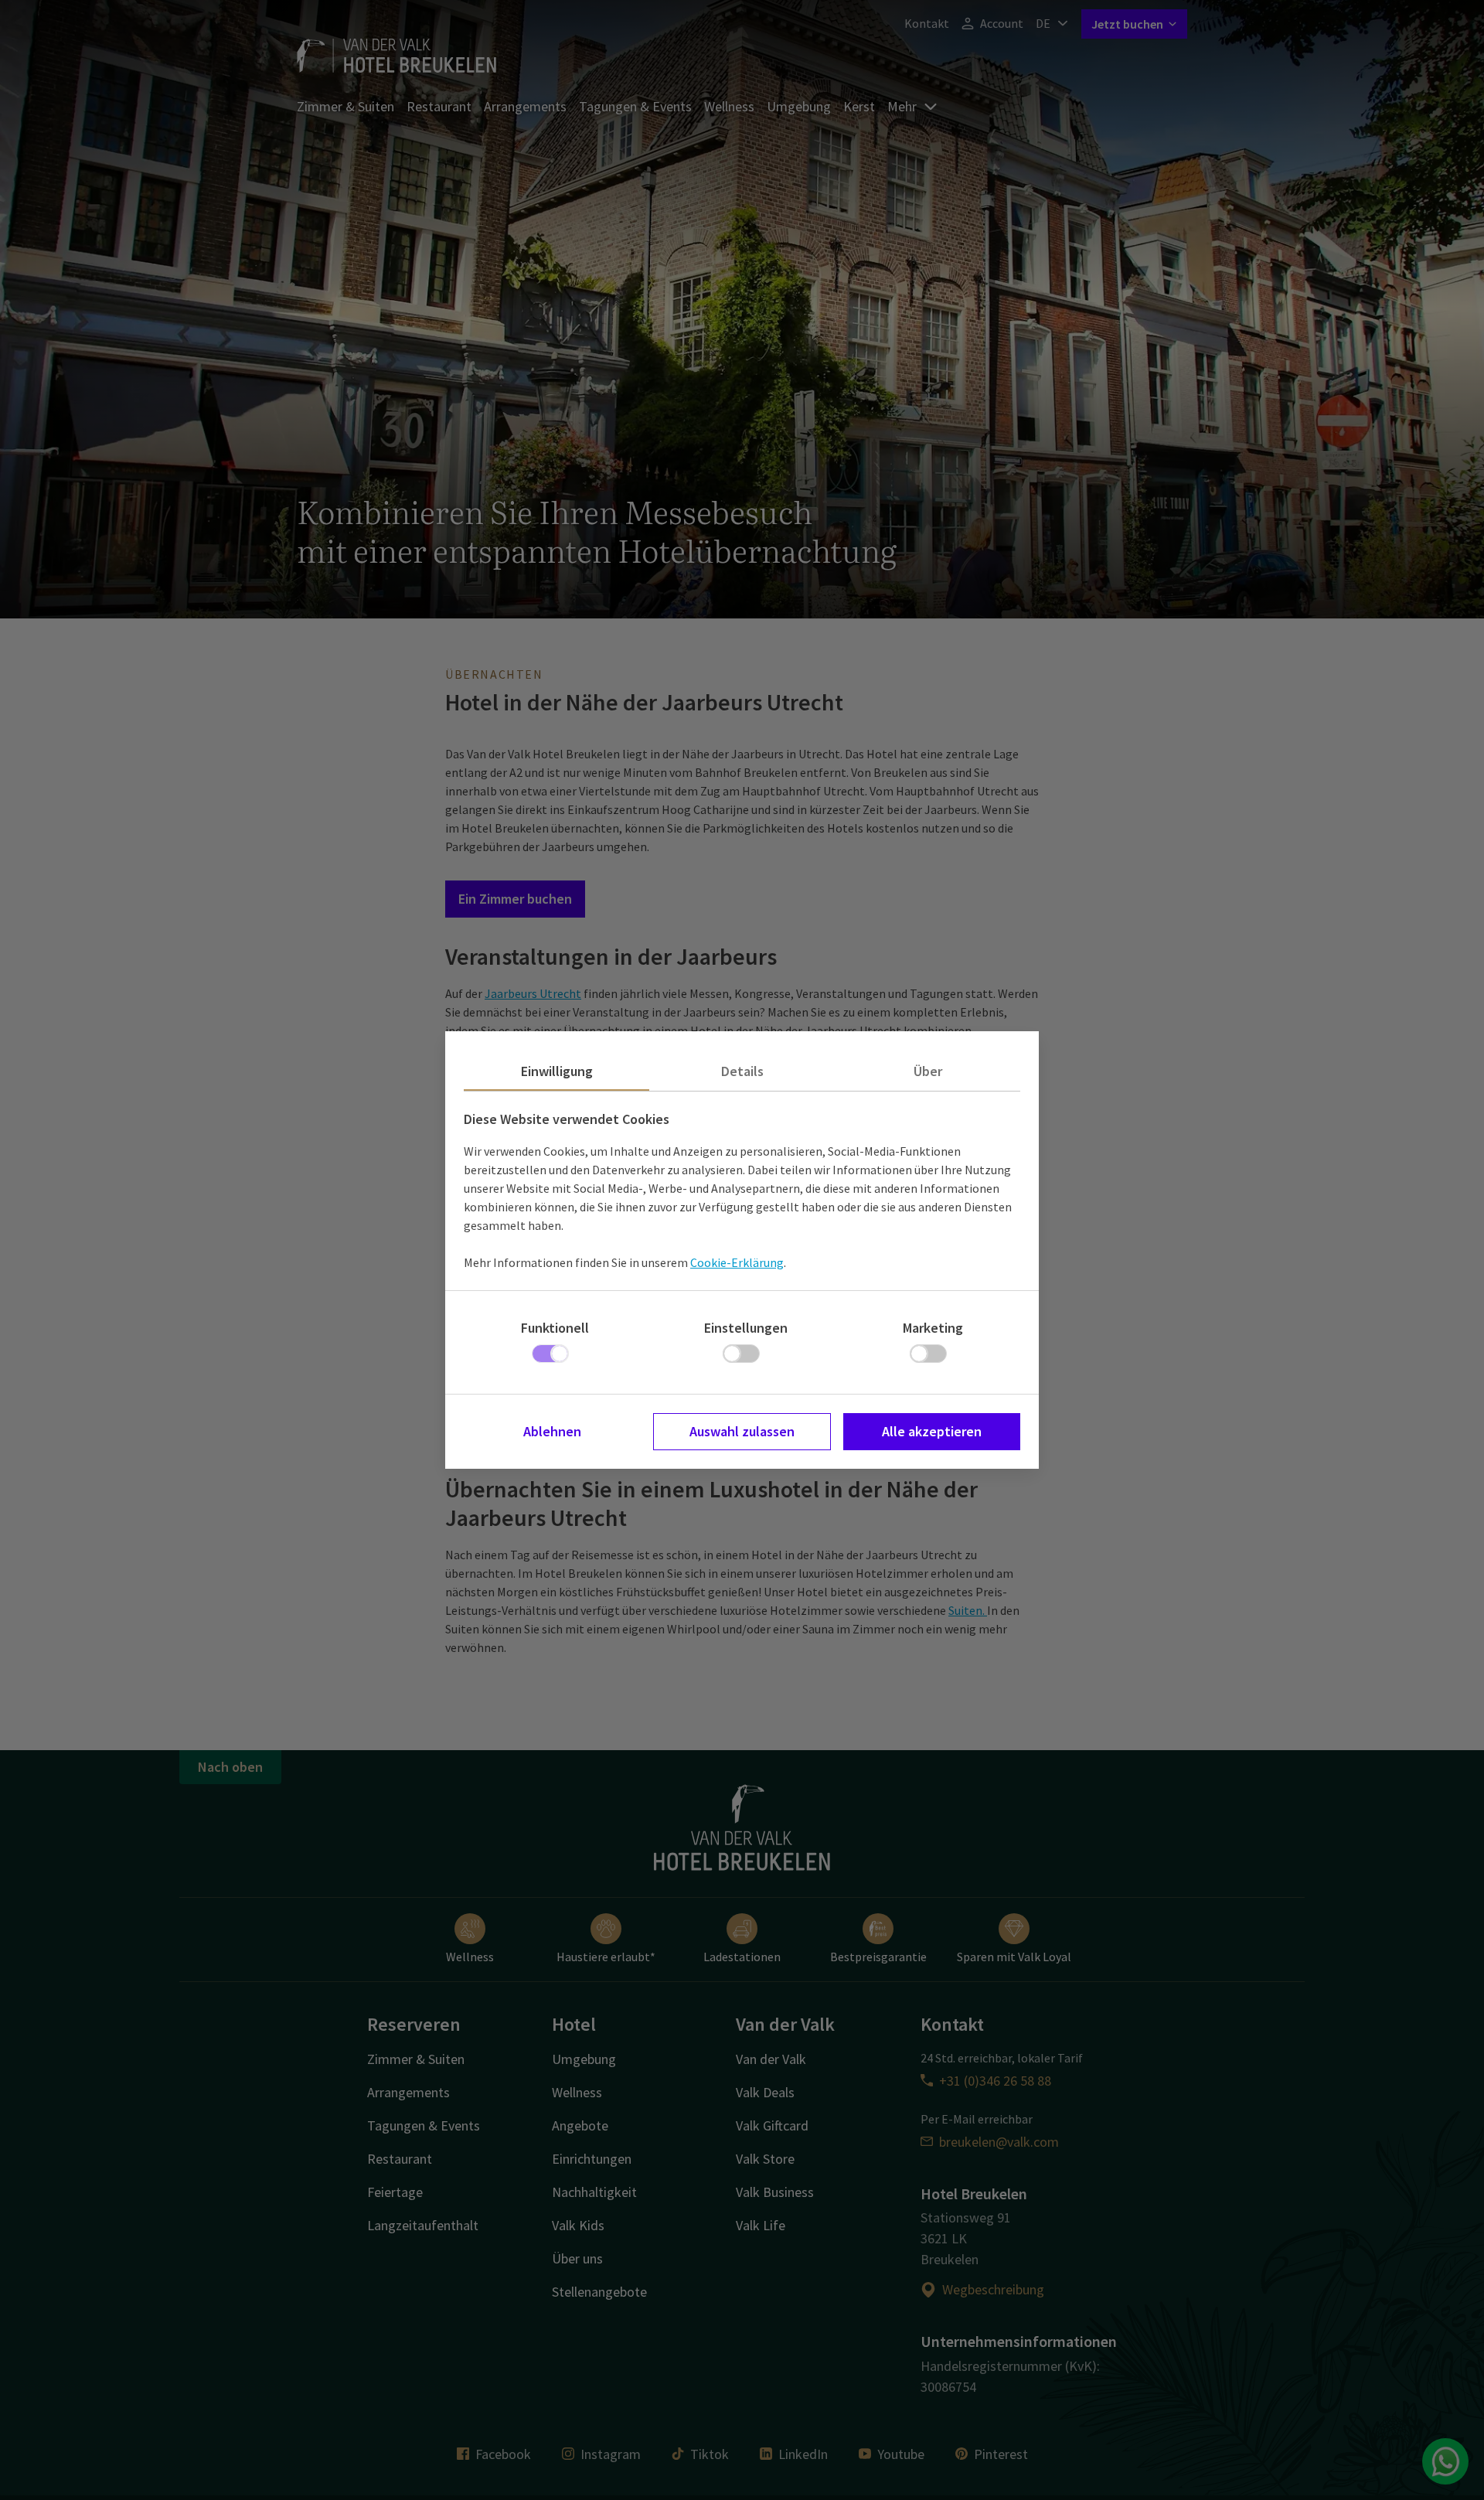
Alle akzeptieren (932, 1431)
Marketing (933, 1328)
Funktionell (555, 1328)
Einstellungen (746, 1328)
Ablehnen (552, 1431)
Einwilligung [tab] (557, 1071)
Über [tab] (928, 1071)
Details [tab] (742, 1071)
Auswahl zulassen (742, 1431)
